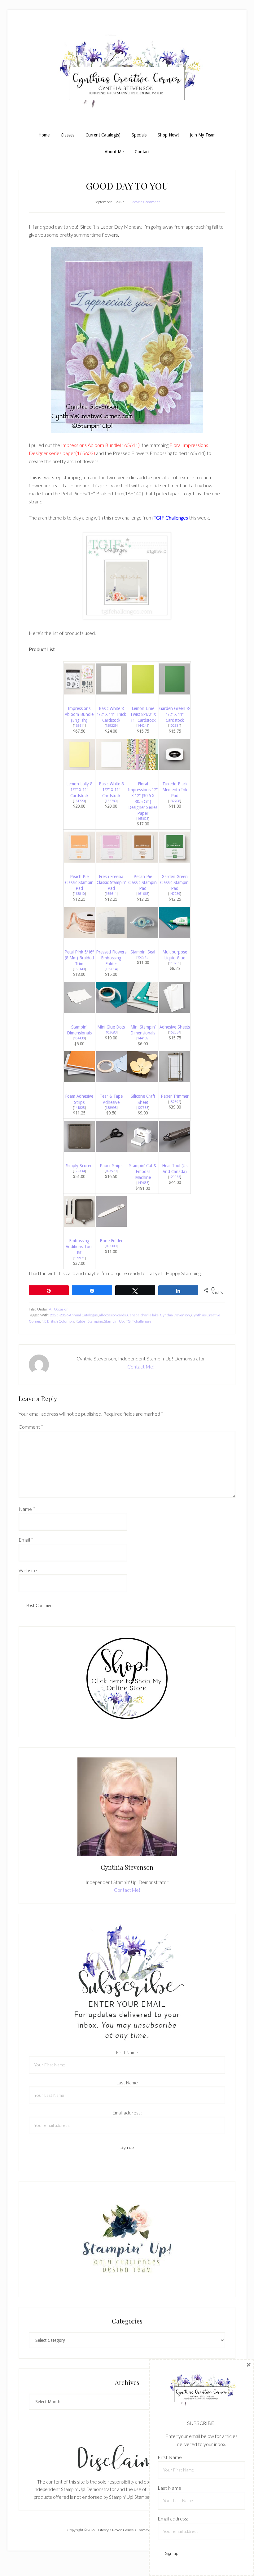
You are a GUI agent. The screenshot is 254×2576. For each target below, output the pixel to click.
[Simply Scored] (79, 1150)
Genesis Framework (139, 2530)
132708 (175, 801)
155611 (111, 894)
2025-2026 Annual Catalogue (74, 1315)
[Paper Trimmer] (175, 1080)
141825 (79, 1108)
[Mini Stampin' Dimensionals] (143, 1011)
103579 (111, 1171)
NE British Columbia (58, 1321)
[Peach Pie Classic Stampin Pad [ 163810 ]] (79, 861)
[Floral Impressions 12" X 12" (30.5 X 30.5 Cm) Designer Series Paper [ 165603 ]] (143, 768)
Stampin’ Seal (143, 952)
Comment (31, 1427)
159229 (111, 725)
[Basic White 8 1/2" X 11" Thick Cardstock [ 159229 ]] (111, 692)
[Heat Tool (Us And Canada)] (175, 1150)
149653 (143, 1183)
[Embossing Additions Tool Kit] (79, 1225)
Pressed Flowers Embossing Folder (111, 958)
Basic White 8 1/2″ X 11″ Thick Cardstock (111, 714)
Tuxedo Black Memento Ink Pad (175, 790)
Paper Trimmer (175, 1096)
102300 (111, 1246)
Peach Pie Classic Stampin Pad (79, 882)
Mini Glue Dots (111, 1027)
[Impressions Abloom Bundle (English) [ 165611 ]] (79, 692)
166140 (79, 969)
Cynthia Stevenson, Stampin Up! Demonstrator (127, 74)
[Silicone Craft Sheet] (143, 1080)
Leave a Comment (145, 202)
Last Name (127, 2083)
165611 (79, 725)
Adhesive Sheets (175, 1027)
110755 (175, 963)
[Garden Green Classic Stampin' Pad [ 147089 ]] (175, 861)
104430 (79, 1038)
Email (26, 1540)
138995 (111, 1108)
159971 (79, 1258)
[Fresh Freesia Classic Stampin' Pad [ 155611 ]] (111, 861)
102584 (175, 725)
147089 (175, 894)
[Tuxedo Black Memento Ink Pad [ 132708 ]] (175, 768)
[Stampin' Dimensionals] (79, 1011)
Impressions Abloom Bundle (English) (79, 714)
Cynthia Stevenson (175, 1315)
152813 (143, 957)
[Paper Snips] (111, 1150)
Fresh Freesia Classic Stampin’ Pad (111, 882)
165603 (143, 819)
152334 (175, 1032)
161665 (143, 894)
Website (28, 1570)
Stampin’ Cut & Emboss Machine (143, 1172)
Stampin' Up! (114, 1321)
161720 (79, 801)
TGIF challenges (138, 1321)
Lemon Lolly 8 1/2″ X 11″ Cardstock (79, 790)
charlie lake (150, 1315)
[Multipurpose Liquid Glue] (175, 936)
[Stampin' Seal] (143, 936)
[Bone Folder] (111, 1225)
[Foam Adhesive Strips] (79, 1080)
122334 (79, 1171)
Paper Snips (111, 1166)
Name (27, 1509)
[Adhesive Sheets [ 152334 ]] (175, 1011)
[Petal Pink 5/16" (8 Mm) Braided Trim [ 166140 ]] (79, 936)
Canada (133, 1315)
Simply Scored (79, 1166)
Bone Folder (111, 1241)
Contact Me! (141, 1366)
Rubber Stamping (89, 1321)
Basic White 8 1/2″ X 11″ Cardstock (111, 790)
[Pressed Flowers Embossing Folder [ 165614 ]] (111, 936)
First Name (127, 2052)
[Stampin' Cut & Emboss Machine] (143, 1150)
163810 (79, 894)
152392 (175, 1102)
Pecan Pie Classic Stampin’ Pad (143, 882)
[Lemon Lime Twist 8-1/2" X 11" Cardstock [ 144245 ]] (143, 692)
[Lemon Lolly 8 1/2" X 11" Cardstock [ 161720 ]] (79, 768)
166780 (111, 801)
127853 (143, 1108)
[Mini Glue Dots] (111, 1011)
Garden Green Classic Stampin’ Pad (175, 882)
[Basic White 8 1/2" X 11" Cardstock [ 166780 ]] (111, 768)
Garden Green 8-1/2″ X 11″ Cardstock (175, 714)
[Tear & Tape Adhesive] (111, 1080)
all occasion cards (112, 1315)
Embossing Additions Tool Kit (79, 1247)
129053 (175, 1177)
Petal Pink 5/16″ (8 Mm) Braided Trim (79, 958)
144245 (143, 725)
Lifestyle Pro (108, 2530)
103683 (111, 1032)
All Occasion (59, 1309)
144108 (143, 1038)
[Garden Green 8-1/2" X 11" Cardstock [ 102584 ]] (175, 692)
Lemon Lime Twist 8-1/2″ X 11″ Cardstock (143, 714)
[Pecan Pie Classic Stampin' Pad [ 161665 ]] (143, 861)
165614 (111, 969)
